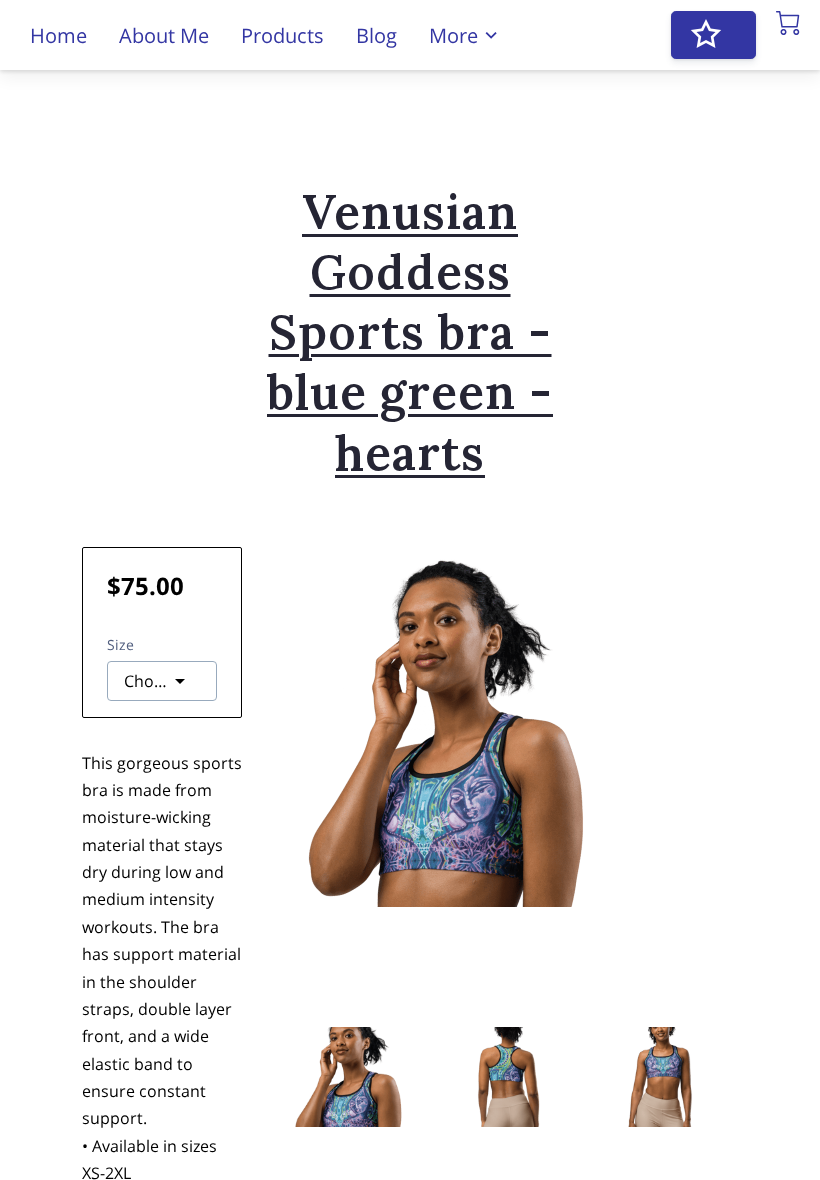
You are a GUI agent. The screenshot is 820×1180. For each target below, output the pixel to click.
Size (120, 644)
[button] (162, 681)
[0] (788, 23)
